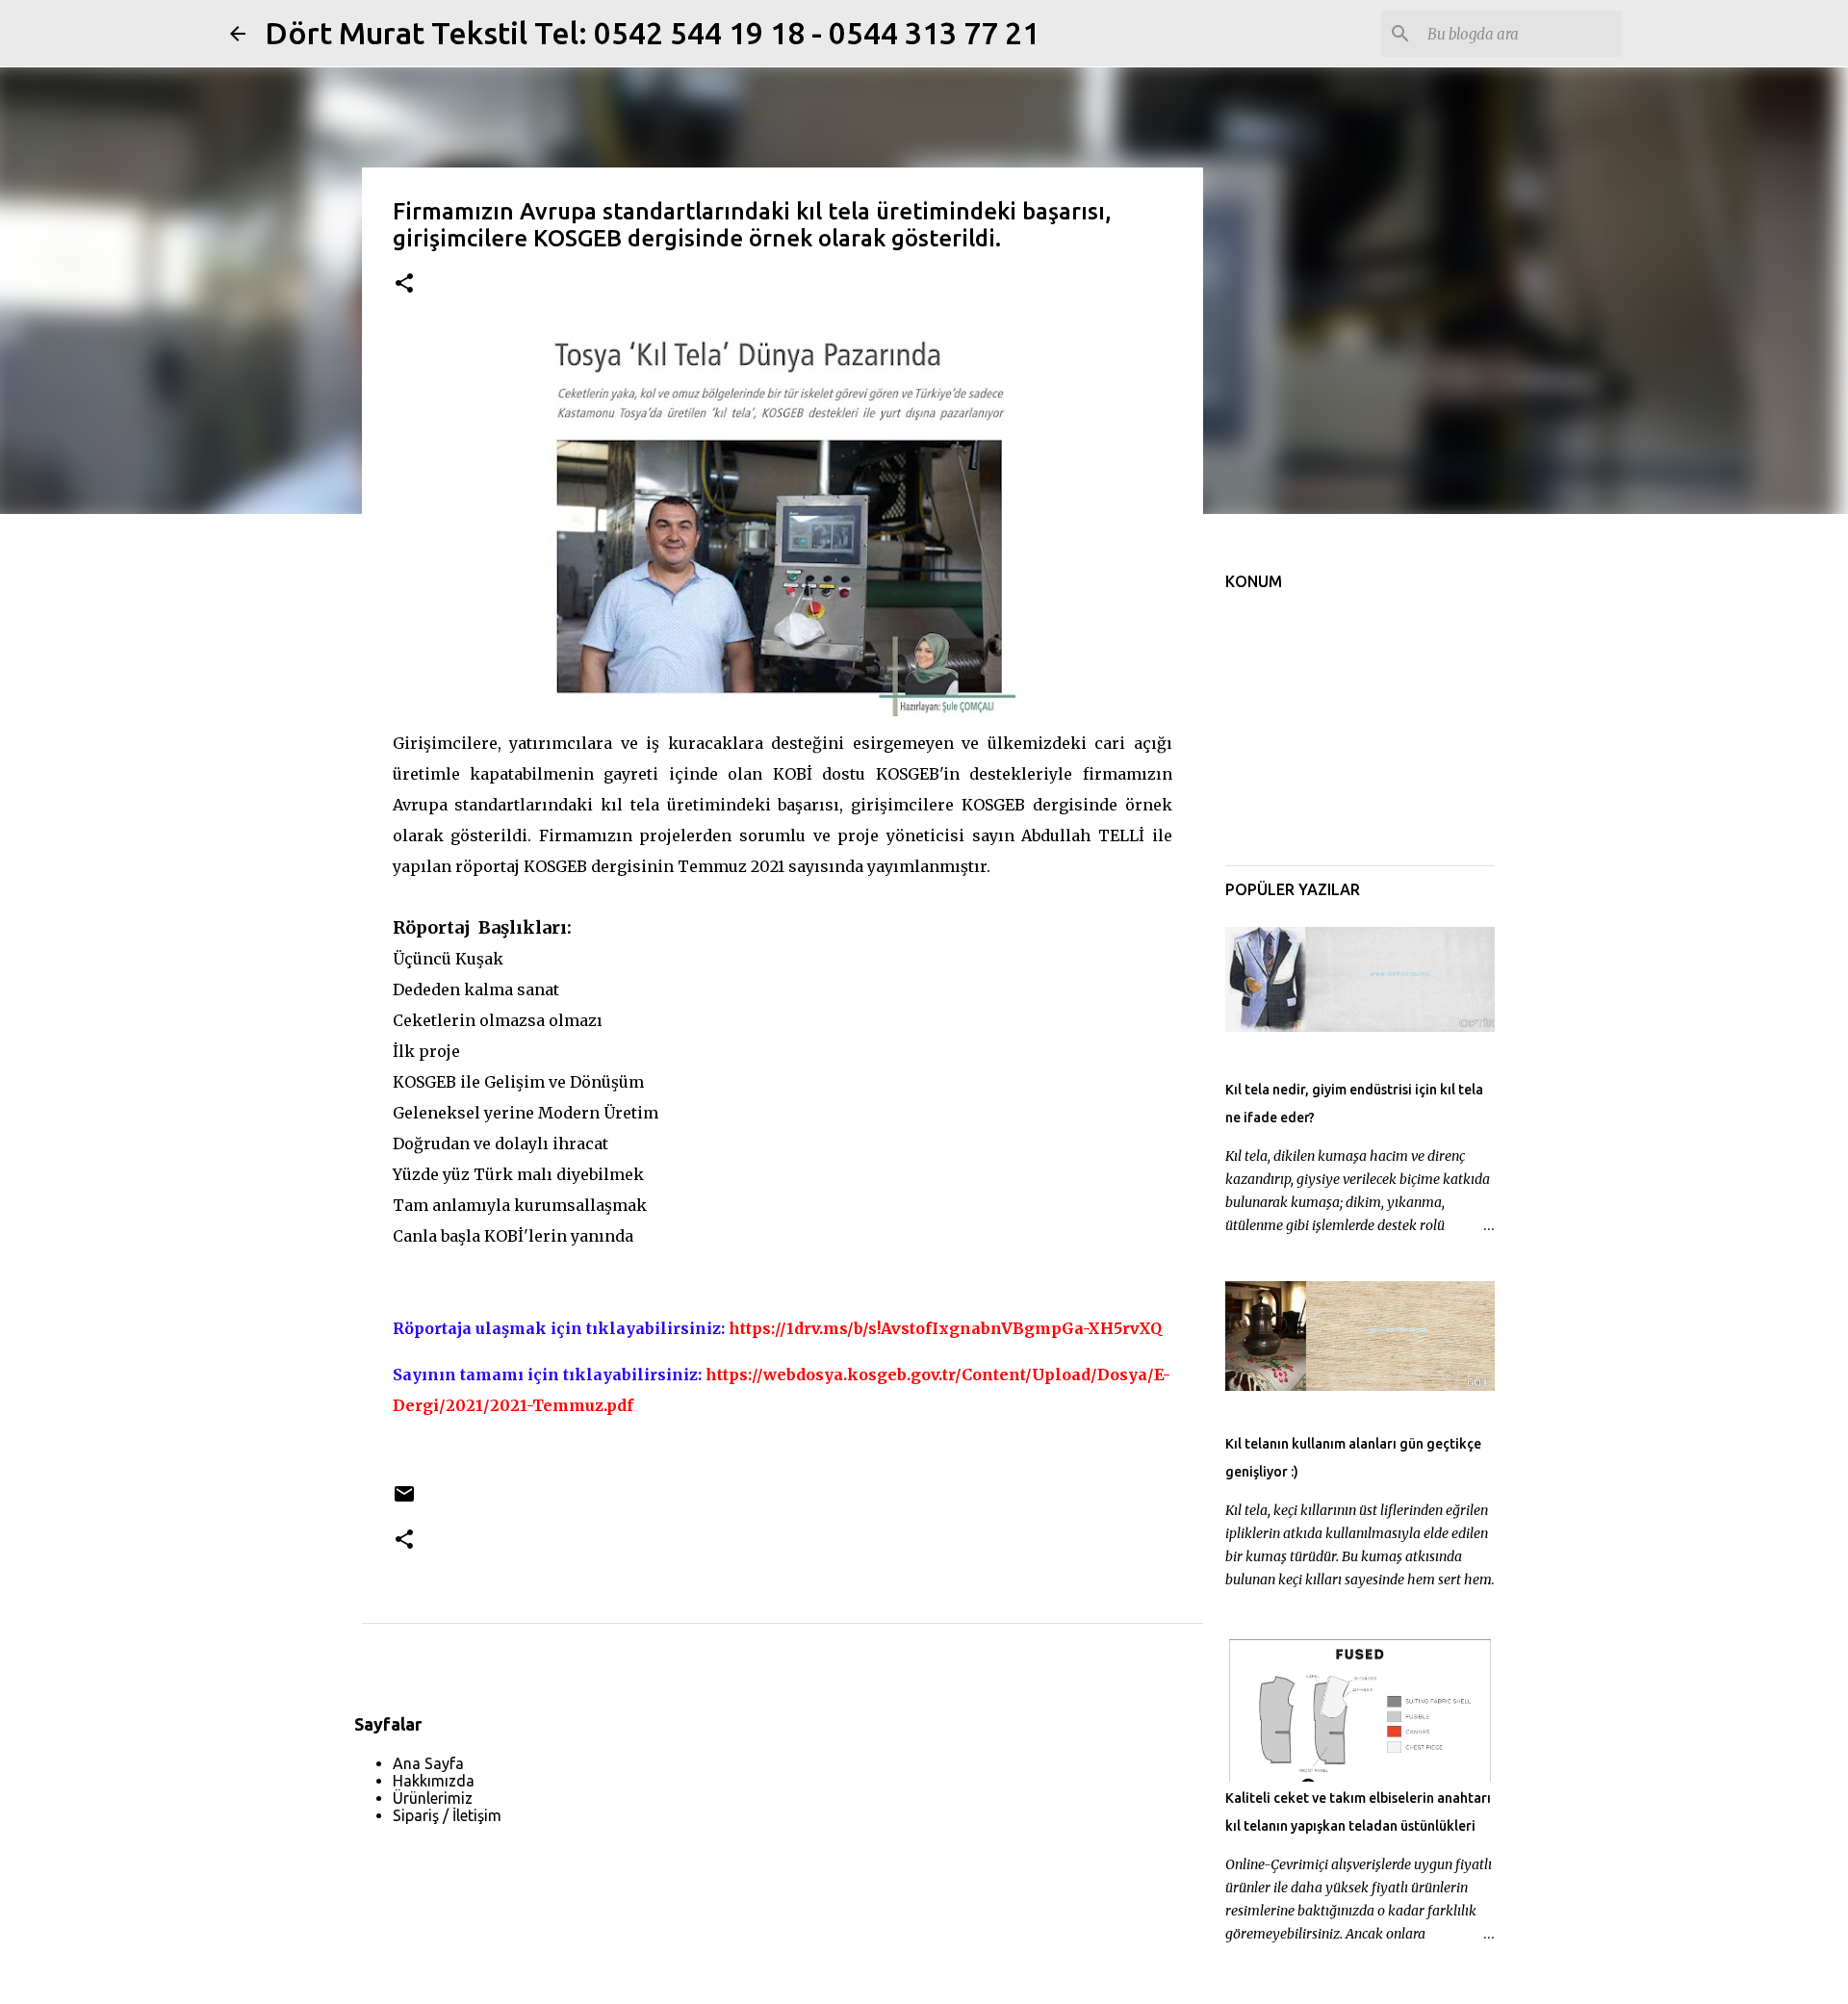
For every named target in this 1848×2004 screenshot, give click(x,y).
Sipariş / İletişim (447, 1815)
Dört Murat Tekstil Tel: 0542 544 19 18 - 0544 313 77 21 (652, 33)
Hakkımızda (434, 1781)
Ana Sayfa (428, 1763)
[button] (404, 284)
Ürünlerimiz (433, 1798)
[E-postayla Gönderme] (404, 1501)
